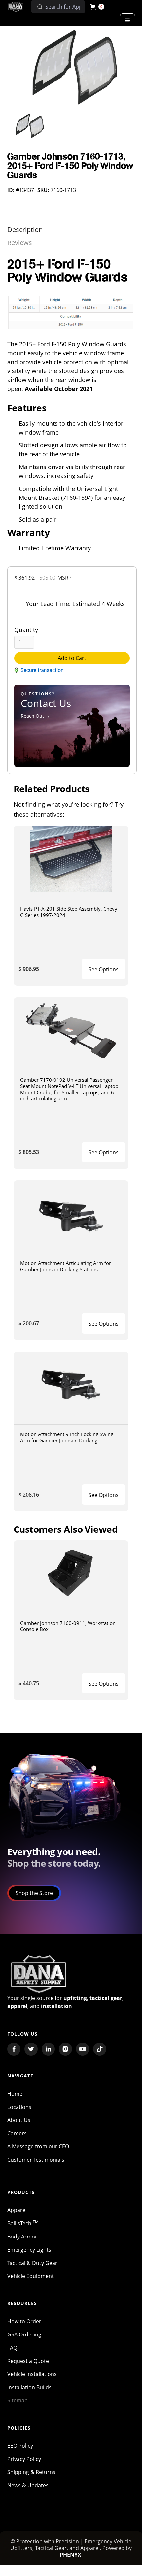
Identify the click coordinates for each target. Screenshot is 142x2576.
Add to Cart (72, 658)
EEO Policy (20, 2446)
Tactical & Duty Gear (32, 2263)
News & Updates (28, 2485)
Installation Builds (29, 2387)
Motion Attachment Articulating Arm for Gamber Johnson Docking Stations (66, 1266)
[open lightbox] (72, 67)
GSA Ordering (24, 2334)
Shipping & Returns (31, 2472)
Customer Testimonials (36, 2160)
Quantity (26, 630)
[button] (97, 7)
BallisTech (23, 2223)
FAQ (12, 2348)
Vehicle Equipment (31, 2276)
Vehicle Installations (32, 2374)
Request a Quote (28, 2361)
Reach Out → (35, 716)
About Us (19, 2120)
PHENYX (71, 2555)
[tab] (25, 230)
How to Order (24, 2321)
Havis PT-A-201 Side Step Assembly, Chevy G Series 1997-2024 (69, 912)
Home (15, 2094)
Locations (19, 2107)
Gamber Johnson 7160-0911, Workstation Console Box (68, 1626)
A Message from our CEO (38, 2146)
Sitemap (18, 2400)
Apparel (17, 2210)
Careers (17, 2133)
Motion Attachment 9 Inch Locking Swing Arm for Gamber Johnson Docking (67, 1437)
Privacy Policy (24, 2459)
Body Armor (22, 2237)
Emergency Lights (29, 2250)
